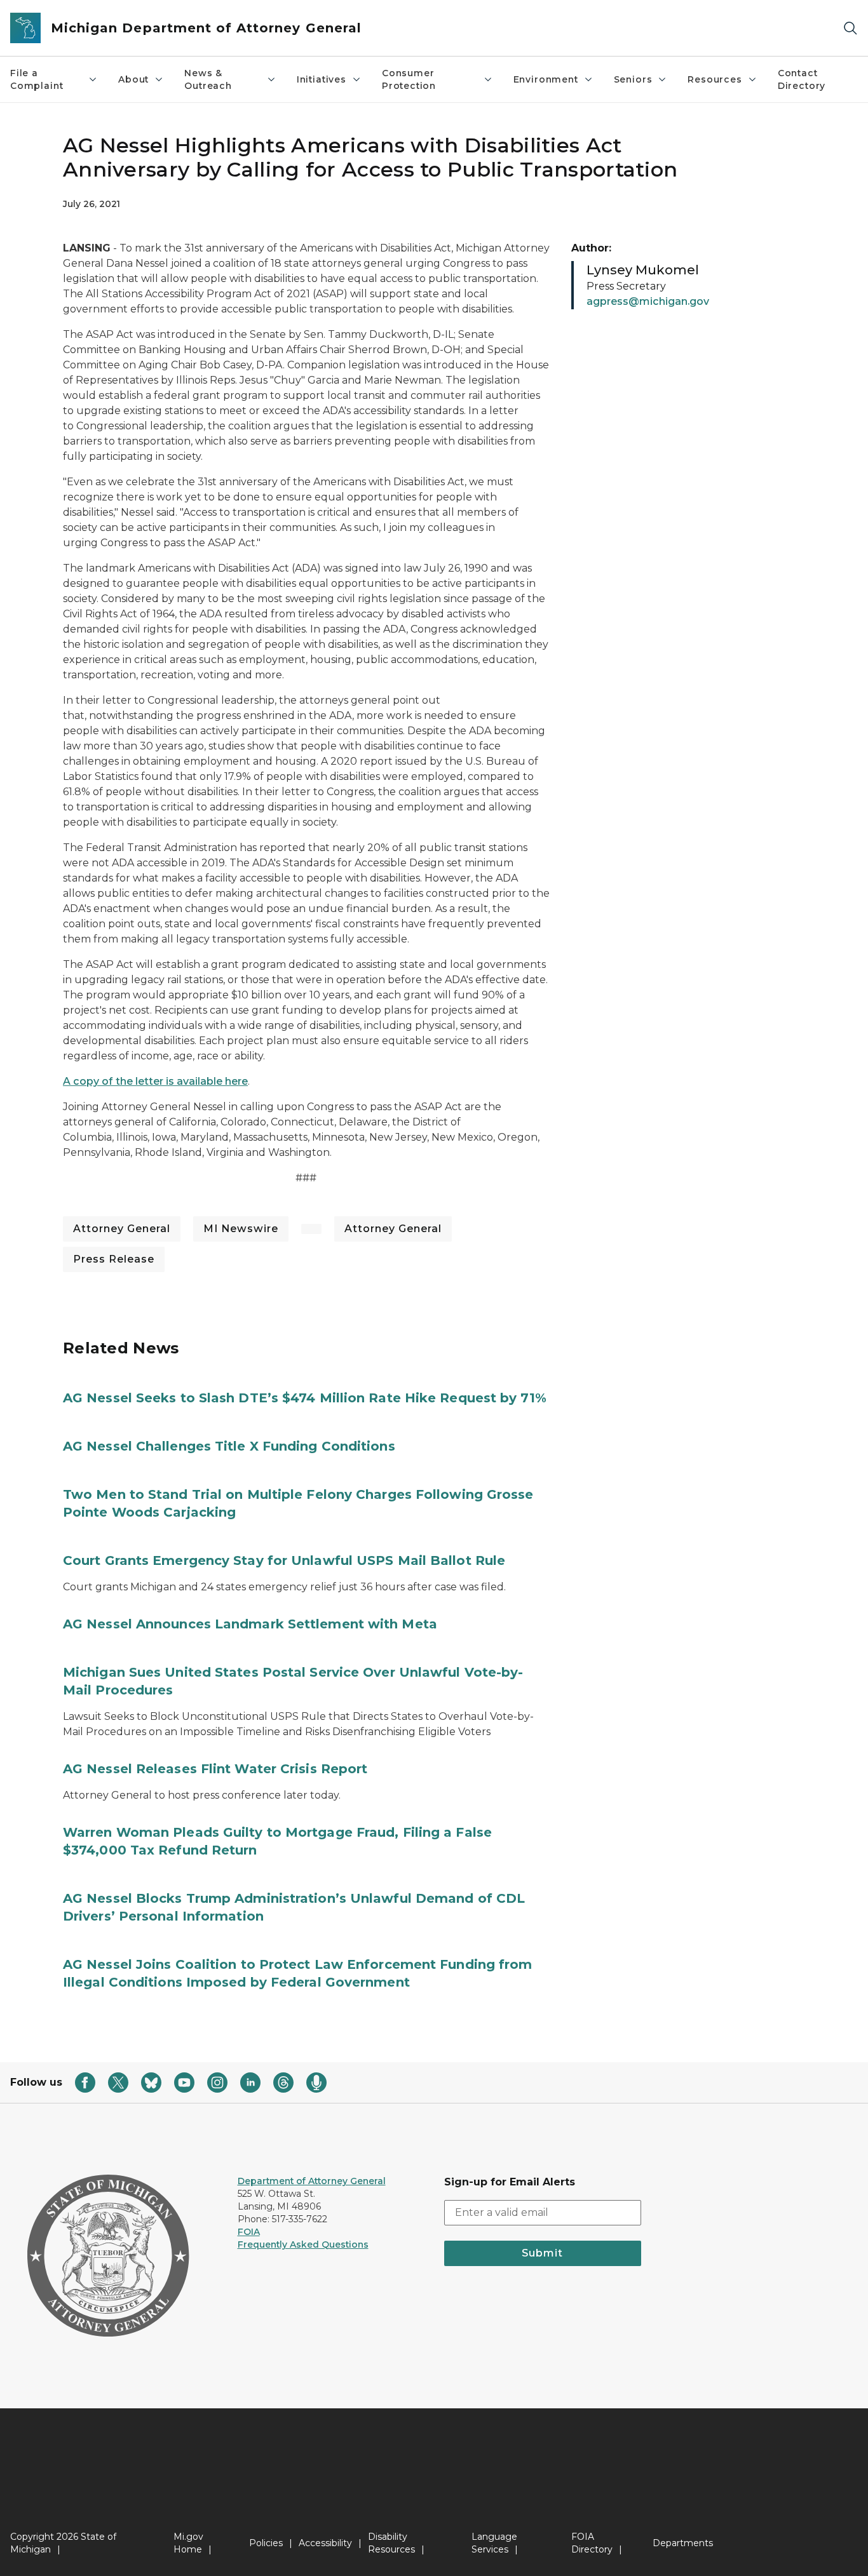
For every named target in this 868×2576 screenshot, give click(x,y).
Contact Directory (802, 79)
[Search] (850, 28)
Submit (542, 2253)
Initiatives (322, 79)
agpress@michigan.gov (648, 301)
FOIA (249, 2232)
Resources (715, 79)
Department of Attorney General (312, 2181)
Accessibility (325, 2543)
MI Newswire (241, 1229)
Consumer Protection (409, 79)
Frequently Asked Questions (303, 2244)
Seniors (633, 79)
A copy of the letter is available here (155, 1081)
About (133, 79)
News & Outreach (208, 79)
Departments (683, 2543)
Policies (266, 2543)
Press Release (114, 1259)
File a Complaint (37, 79)
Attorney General (122, 1229)
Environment (546, 79)
